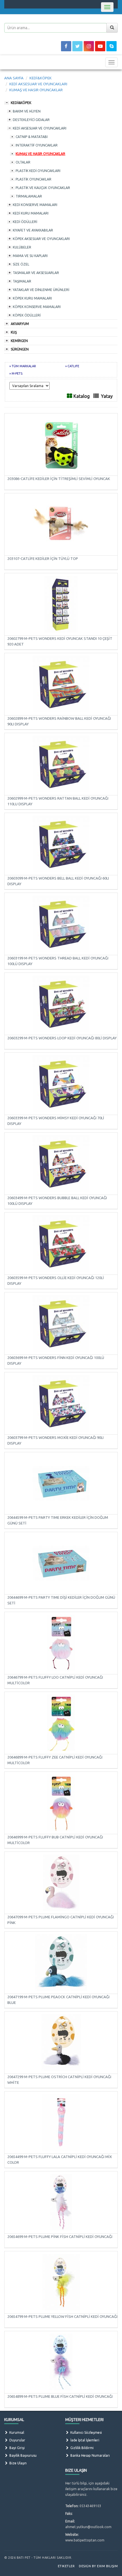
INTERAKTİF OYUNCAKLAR (37, 145)
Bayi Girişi (17, 2448)
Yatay (107, 396)
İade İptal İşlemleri (84, 2440)
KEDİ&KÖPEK (21, 103)
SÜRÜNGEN (20, 349)
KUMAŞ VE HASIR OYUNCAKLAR (40, 154)
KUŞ (14, 332)
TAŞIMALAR (22, 281)
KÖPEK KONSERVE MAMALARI (37, 307)
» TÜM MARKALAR (23, 366)
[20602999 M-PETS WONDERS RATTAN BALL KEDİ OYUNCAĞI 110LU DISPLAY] (61, 764)
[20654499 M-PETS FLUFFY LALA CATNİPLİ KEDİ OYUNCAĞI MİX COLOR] (61, 2122)
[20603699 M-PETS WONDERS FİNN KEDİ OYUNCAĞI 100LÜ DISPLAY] (61, 1323)
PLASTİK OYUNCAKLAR (33, 179)
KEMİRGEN (19, 341)
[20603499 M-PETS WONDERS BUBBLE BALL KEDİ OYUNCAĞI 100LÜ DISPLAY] (61, 1163)
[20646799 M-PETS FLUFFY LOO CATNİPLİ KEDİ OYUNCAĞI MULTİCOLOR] (61, 1643)
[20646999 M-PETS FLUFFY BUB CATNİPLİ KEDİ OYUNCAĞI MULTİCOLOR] (61, 1803)
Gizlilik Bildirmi (82, 2448)
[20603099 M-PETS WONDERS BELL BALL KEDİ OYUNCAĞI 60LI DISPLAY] (61, 844)
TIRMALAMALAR (29, 196)
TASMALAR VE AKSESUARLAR (36, 273)
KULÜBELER (22, 247)
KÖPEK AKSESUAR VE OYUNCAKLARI (41, 239)
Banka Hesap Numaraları (90, 2455)
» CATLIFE (72, 366)
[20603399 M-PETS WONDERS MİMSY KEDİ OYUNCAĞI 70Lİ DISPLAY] (61, 1084)
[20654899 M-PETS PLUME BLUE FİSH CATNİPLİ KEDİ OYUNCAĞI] (61, 2362)
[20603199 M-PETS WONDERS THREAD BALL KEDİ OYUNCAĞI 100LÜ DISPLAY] (61, 924)
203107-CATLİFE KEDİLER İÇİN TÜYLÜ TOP (43, 558)
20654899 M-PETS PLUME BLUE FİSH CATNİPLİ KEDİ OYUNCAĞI (60, 2396)
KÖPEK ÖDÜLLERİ (27, 315)
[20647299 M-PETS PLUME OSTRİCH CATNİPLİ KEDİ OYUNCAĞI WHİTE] (61, 2042)
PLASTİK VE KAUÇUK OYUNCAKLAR (43, 188)
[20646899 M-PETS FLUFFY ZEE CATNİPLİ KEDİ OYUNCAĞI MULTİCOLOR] (61, 1723)
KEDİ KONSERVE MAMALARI (35, 205)
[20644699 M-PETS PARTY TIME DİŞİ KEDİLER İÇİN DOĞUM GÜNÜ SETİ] (61, 1563)
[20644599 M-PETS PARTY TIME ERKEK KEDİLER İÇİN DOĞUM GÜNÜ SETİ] (61, 1483)
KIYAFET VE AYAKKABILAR (33, 230)
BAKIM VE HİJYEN (27, 111)
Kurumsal (16, 2432)
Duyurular (17, 2440)
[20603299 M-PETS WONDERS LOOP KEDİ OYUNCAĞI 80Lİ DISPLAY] (61, 1004)
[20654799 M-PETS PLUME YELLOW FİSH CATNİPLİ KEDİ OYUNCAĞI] (61, 2282)
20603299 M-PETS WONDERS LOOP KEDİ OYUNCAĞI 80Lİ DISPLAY (62, 1038)
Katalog (82, 396)
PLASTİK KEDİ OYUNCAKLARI (38, 171)
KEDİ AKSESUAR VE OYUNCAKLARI (40, 128)
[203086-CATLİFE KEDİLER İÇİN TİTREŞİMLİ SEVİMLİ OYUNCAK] (61, 444)
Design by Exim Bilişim (98, 2566)
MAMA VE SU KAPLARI (30, 256)
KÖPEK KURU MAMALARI (32, 298)
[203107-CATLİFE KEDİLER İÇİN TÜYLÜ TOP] (61, 524)
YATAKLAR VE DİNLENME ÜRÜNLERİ (41, 290)
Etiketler (66, 2566)
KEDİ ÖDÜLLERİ (25, 222)
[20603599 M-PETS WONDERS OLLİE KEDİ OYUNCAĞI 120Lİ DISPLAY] (61, 1243)
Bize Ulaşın (18, 2463)
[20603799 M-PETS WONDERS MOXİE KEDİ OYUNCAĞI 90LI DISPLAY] (61, 1403)
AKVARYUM (20, 324)
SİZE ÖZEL (21, 264)
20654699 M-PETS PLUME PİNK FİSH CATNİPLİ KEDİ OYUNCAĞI (60, 2237)
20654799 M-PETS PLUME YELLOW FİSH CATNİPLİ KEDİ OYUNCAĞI (62, 2316)
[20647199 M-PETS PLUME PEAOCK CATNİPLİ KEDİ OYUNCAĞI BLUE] (61, 1963)
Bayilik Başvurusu (23, 2455)
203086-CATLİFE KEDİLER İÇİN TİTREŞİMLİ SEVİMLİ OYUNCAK (59, 479)
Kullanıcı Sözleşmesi (86, 2432)
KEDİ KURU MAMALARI (31, 213)
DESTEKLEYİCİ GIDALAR (31, 120)
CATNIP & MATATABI (32, 137)
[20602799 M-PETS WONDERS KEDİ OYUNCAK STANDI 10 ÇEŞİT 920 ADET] (61, 604)
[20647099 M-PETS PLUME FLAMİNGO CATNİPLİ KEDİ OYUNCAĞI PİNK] (61, 1883)
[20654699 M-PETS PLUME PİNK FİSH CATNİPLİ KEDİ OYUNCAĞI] (61, 2202)
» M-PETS (16, 373)
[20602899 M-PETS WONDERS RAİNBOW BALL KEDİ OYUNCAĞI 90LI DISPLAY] (61, 684)
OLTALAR (23, 162)
